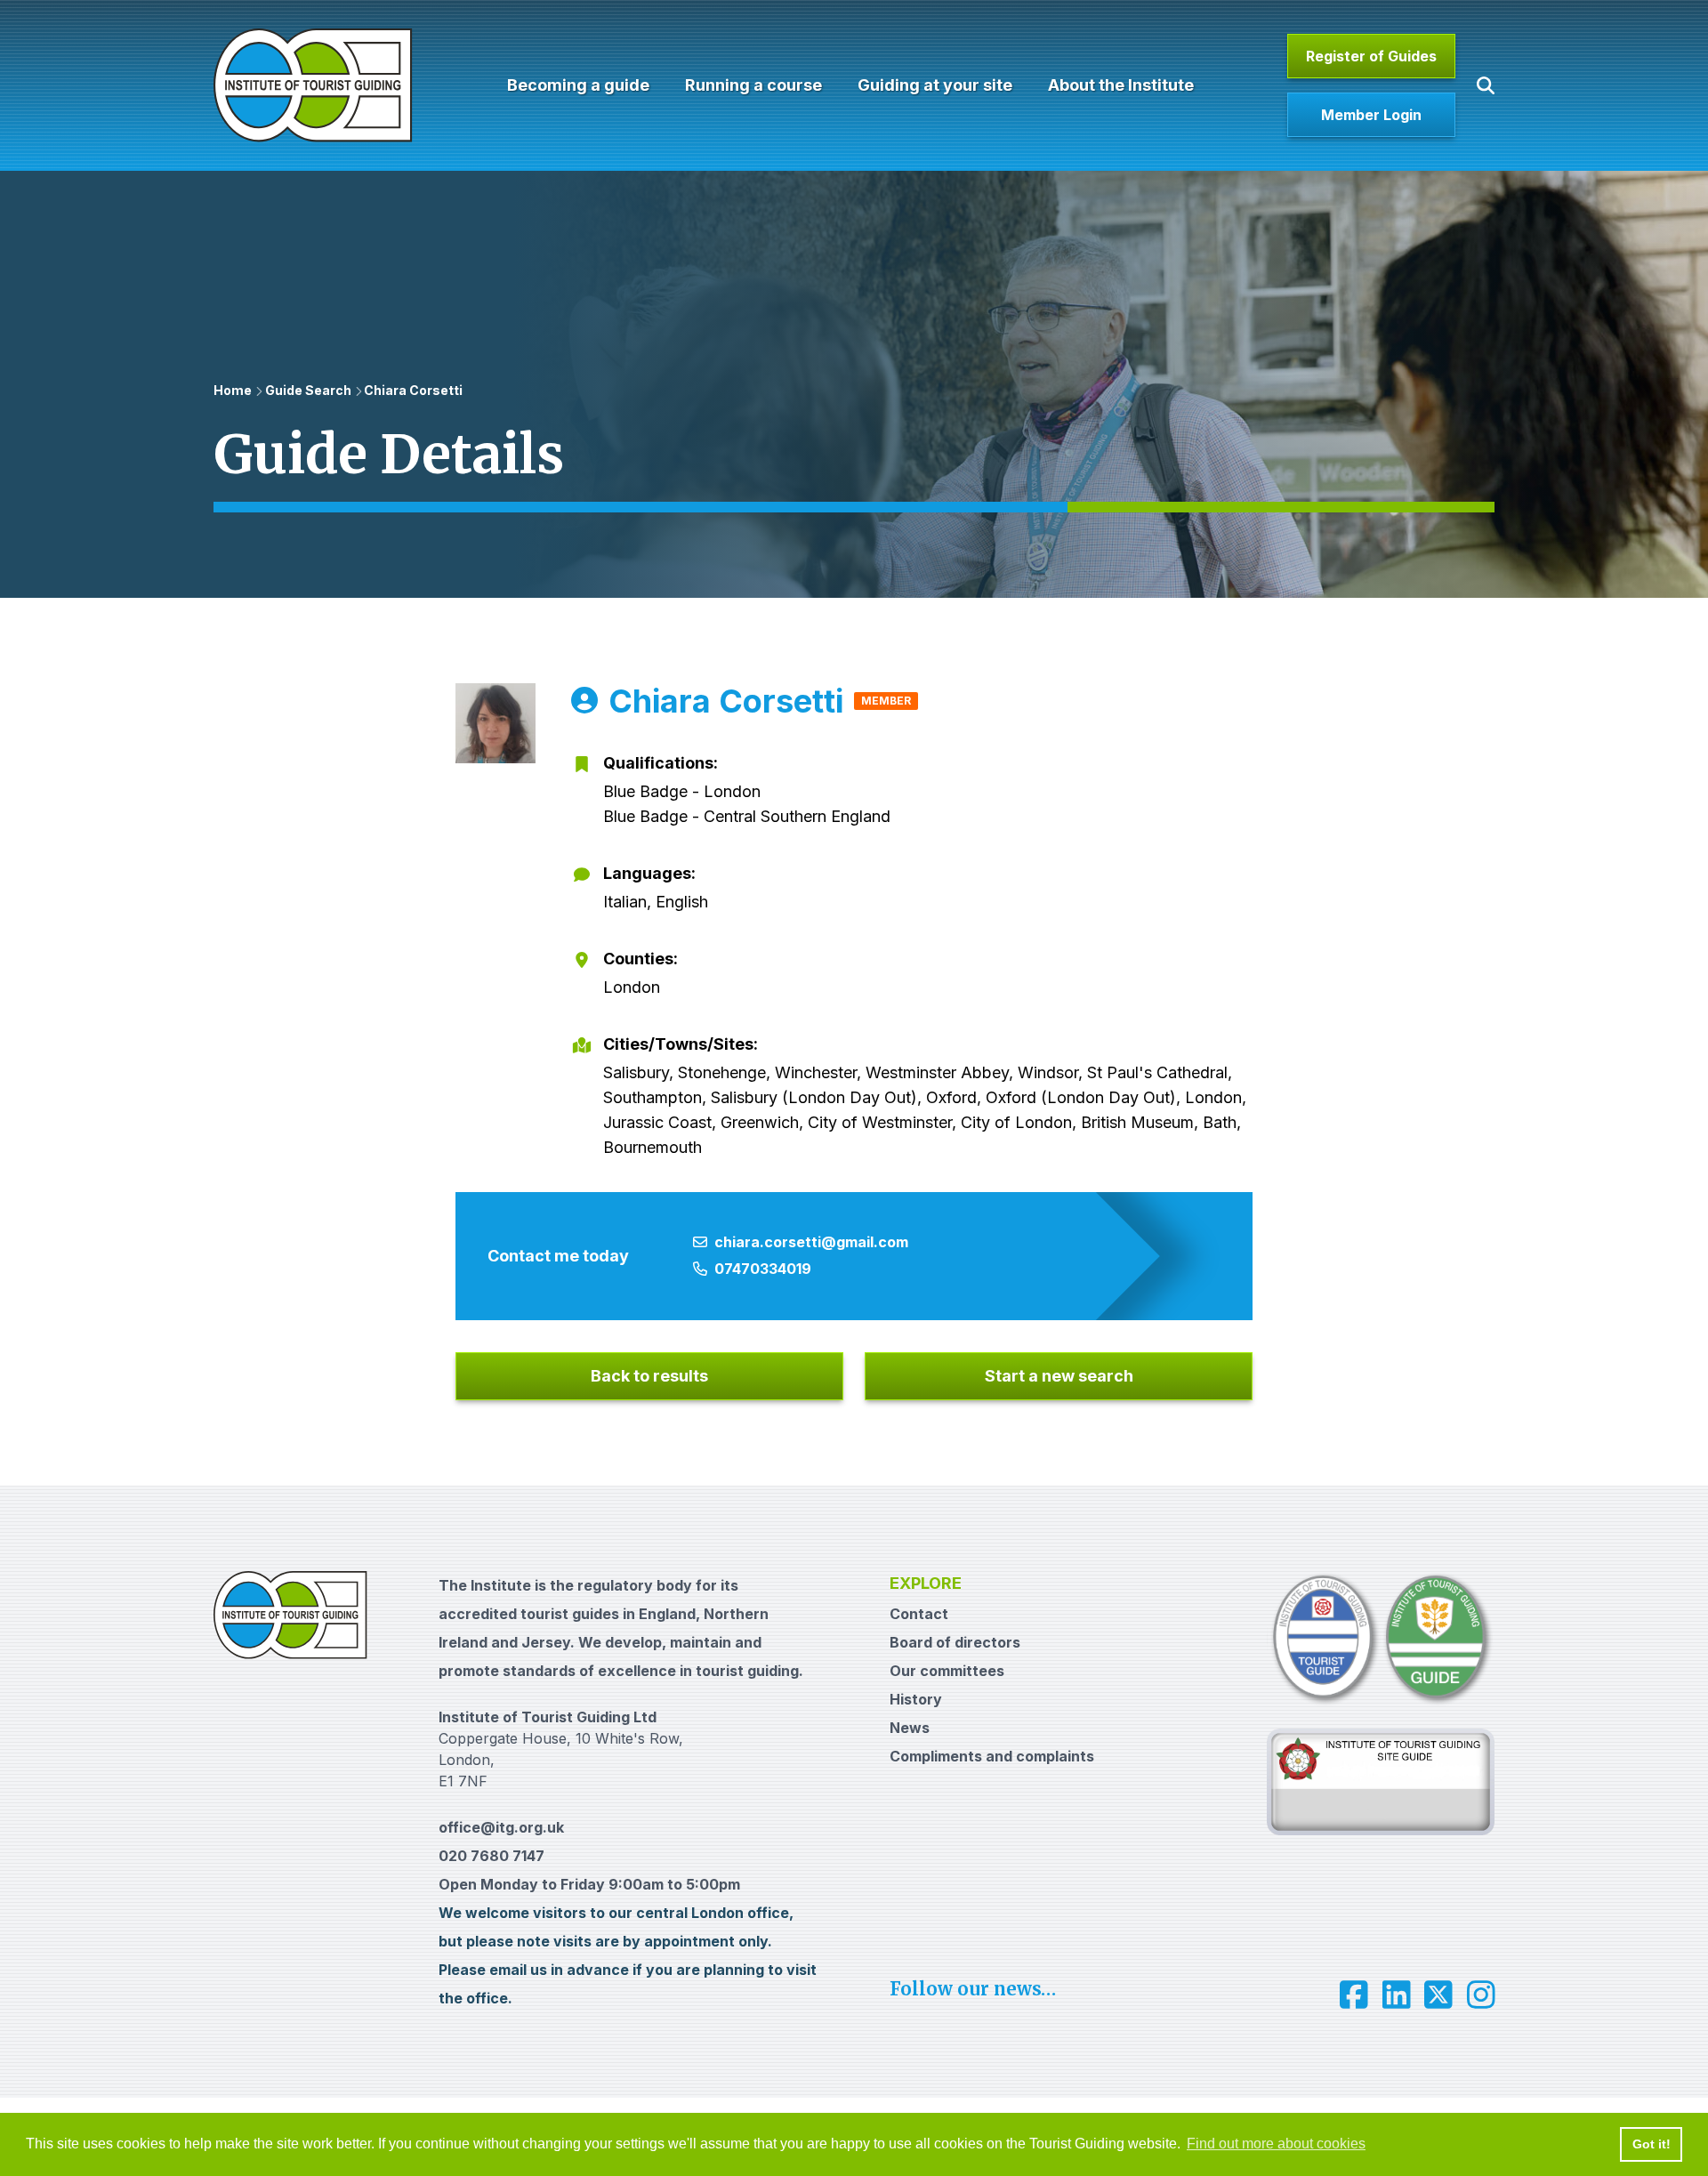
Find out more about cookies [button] (1276, 2144)
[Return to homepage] (313, 85)
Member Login (1371, 115)
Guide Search (308, 390)
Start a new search (1059, 1376)
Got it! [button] (1652, 2144)
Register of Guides (1371, 56)
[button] (1486, 85)
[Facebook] (1354, 1995)
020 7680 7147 (491, 1856)
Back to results (649, 1376)
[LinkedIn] (1397, 1995)
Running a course (753, 85)
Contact (919, 1614)
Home (233, 390)
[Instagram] (1481, 1995)
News (910, 1728)
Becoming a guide (578, 85)
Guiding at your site (935, 85)
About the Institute (1121, 85)
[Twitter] (1438, 1995)
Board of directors (955, 1642)
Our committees (947, 1671)
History (916, 1699)
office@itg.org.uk (501, 1827)
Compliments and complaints (992, 1756)
